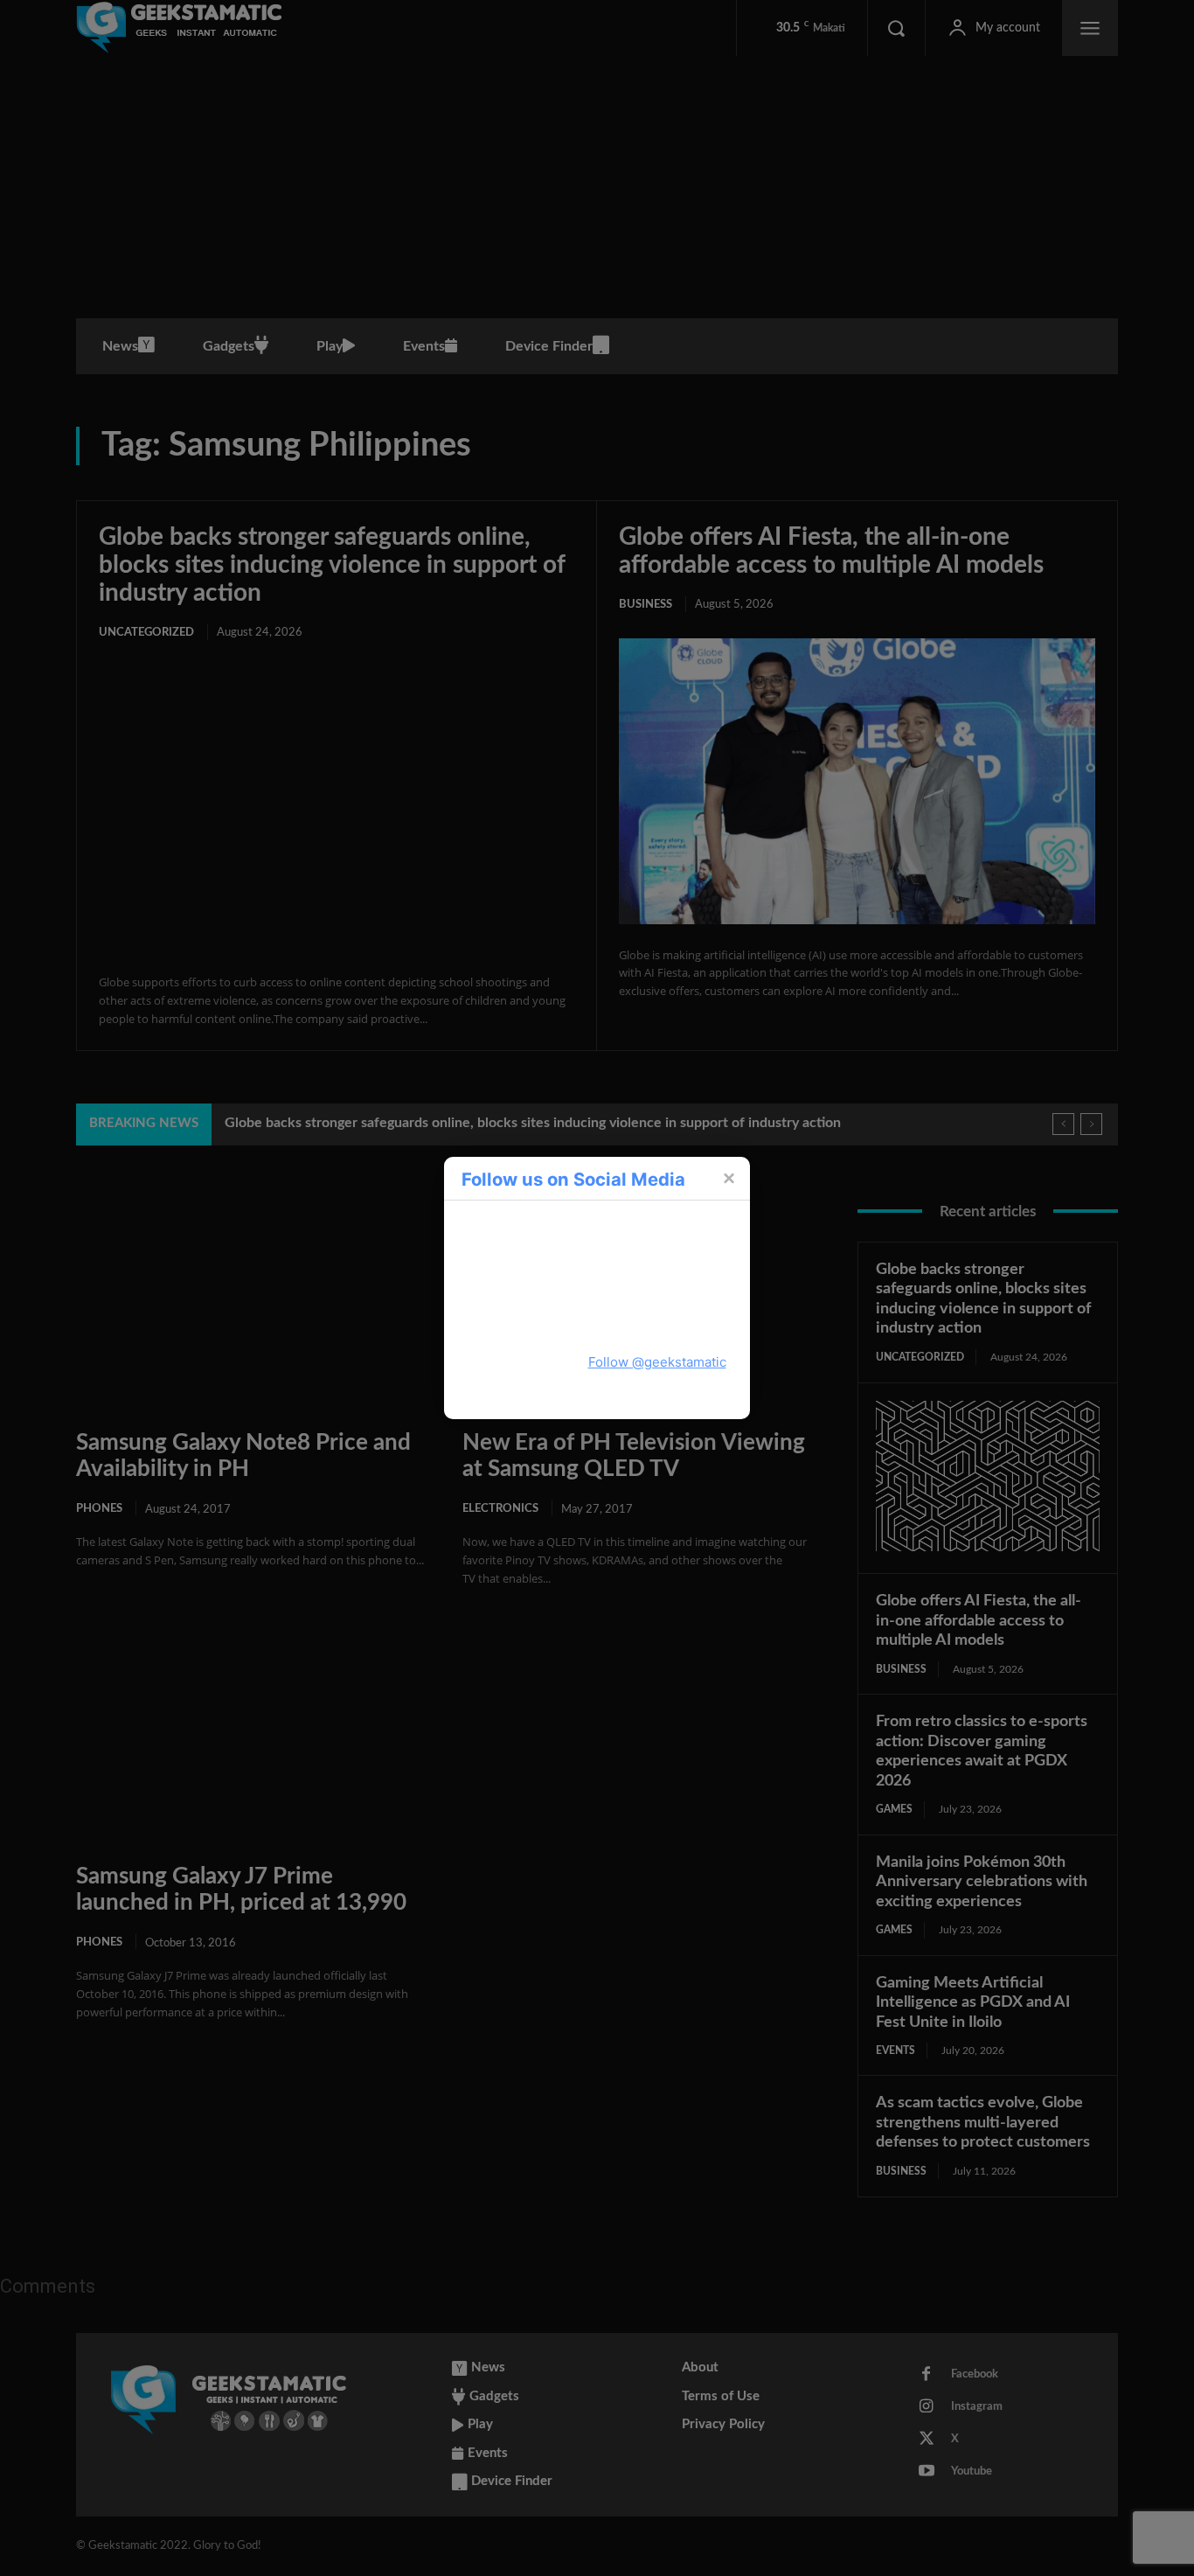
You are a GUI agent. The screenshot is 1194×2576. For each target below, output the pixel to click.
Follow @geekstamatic (657, 1362)
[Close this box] (728, 1178)
